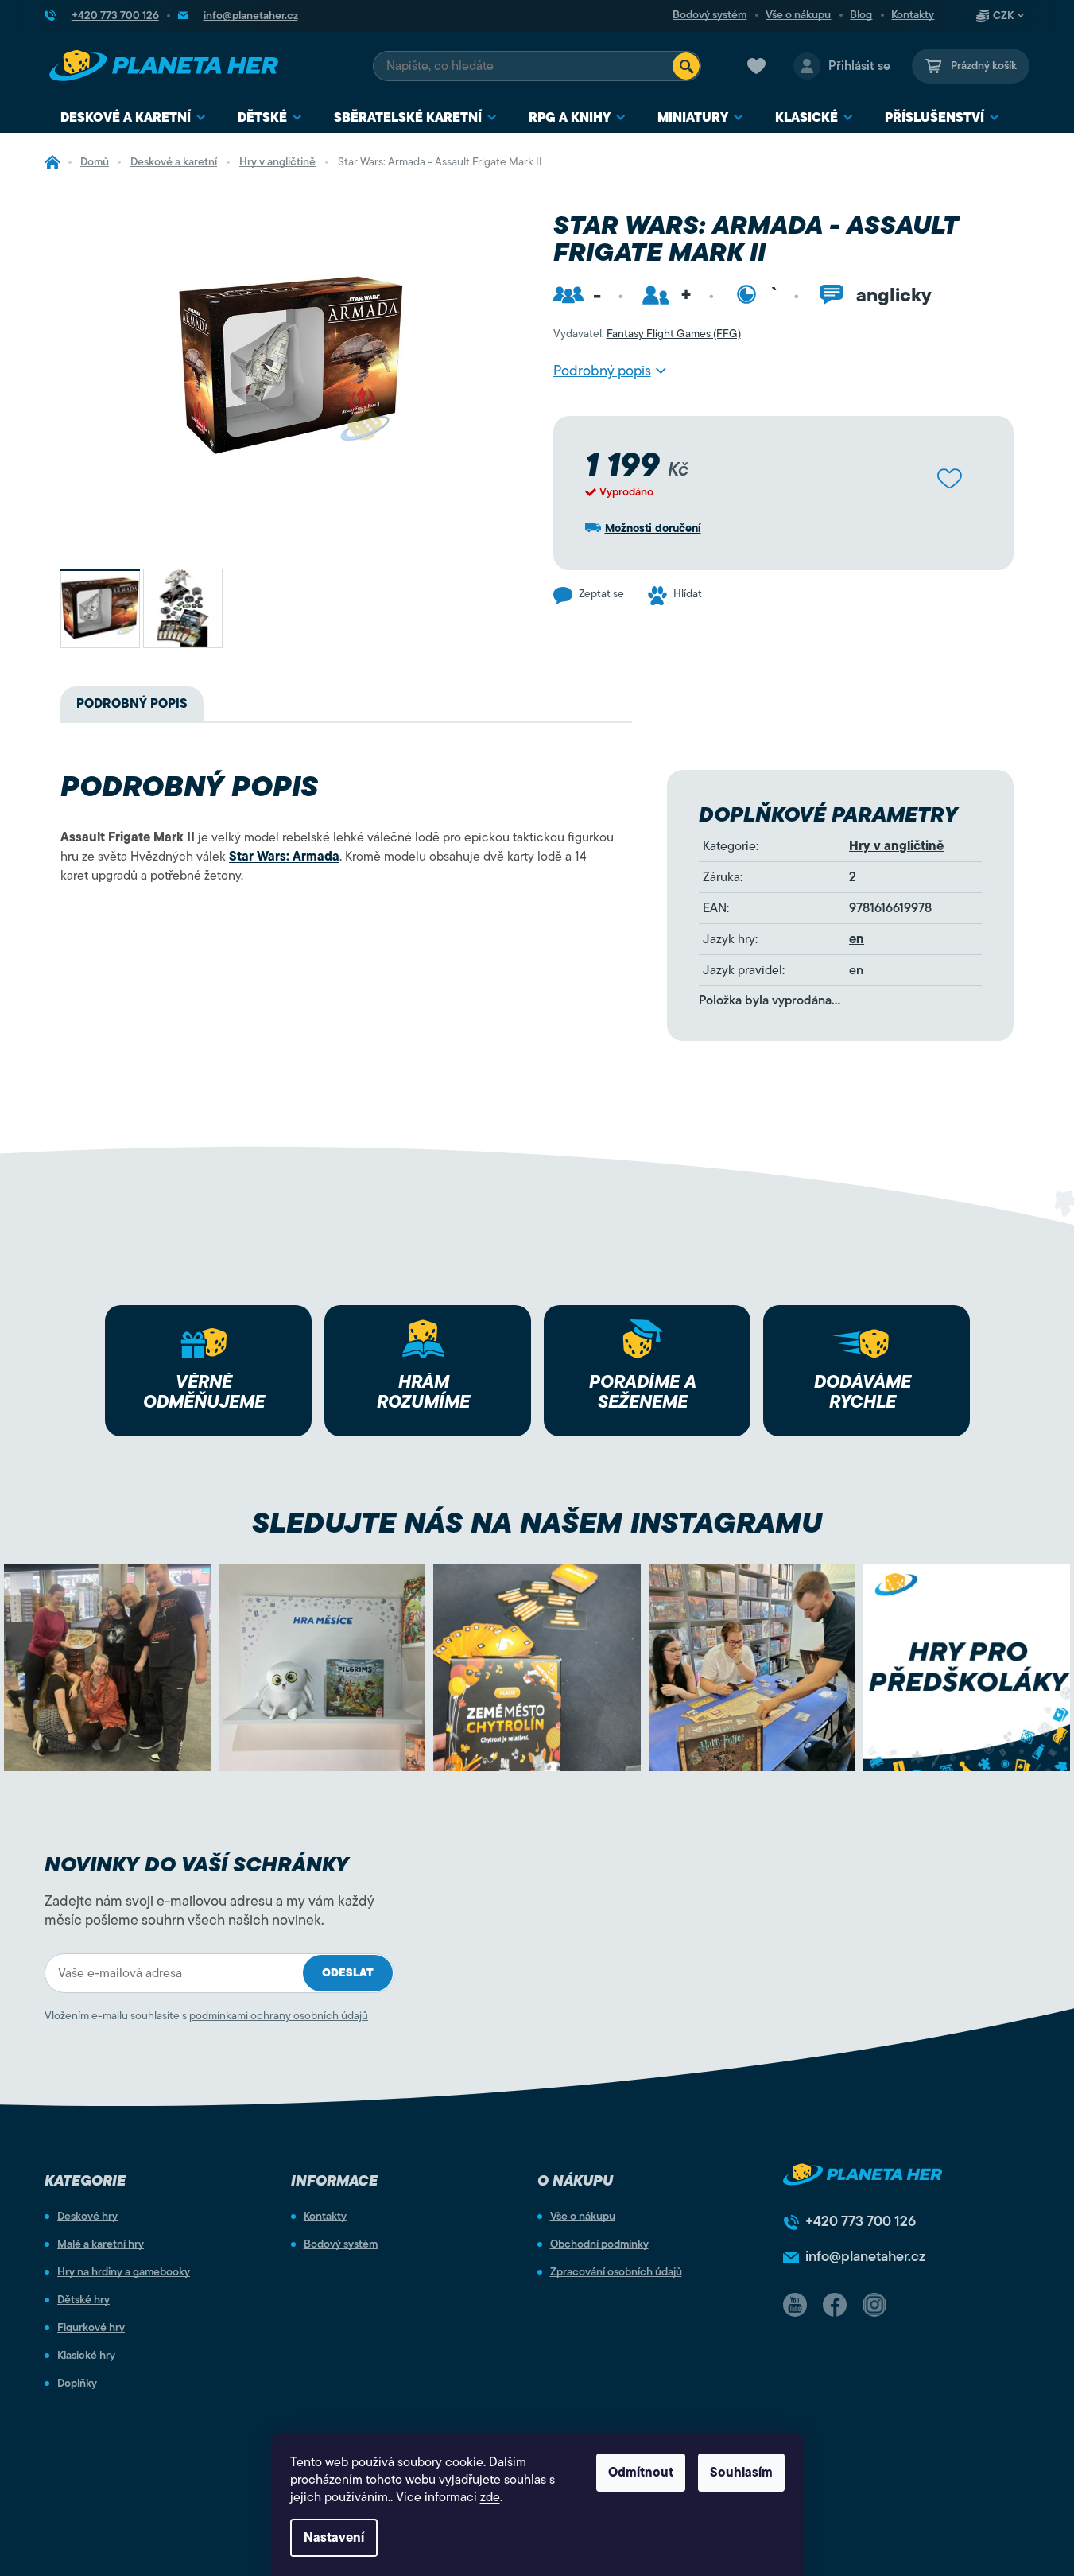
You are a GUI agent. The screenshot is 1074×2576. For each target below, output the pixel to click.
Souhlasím (741, 2473)
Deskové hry (87, 2217)
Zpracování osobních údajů (616, 2272)
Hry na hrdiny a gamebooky (124, 2272)
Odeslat (348, 1973)
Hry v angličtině (896, 846)
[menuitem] (133, 118)
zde (490, 2497)
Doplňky (77, 2384)
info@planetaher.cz (865, 2256)
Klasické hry (86, 2356)
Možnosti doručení (653, 528)
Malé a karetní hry (101, 2244)
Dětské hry (83, 2300)
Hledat (686, 66)
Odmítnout (641, 2473)
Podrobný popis (602, 371)
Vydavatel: (647, 334)
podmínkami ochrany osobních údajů (279, 2016)
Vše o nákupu (798, 15)
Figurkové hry (91, 2328)
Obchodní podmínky (599, 2244)
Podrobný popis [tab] (132, 704)
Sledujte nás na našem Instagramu (537, 1523)
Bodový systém (710, 15)
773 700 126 (861, 2221)
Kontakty (913, 15)
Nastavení (334, 2538)
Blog (861, 15)
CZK (1003, 16)
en (857, 939)
